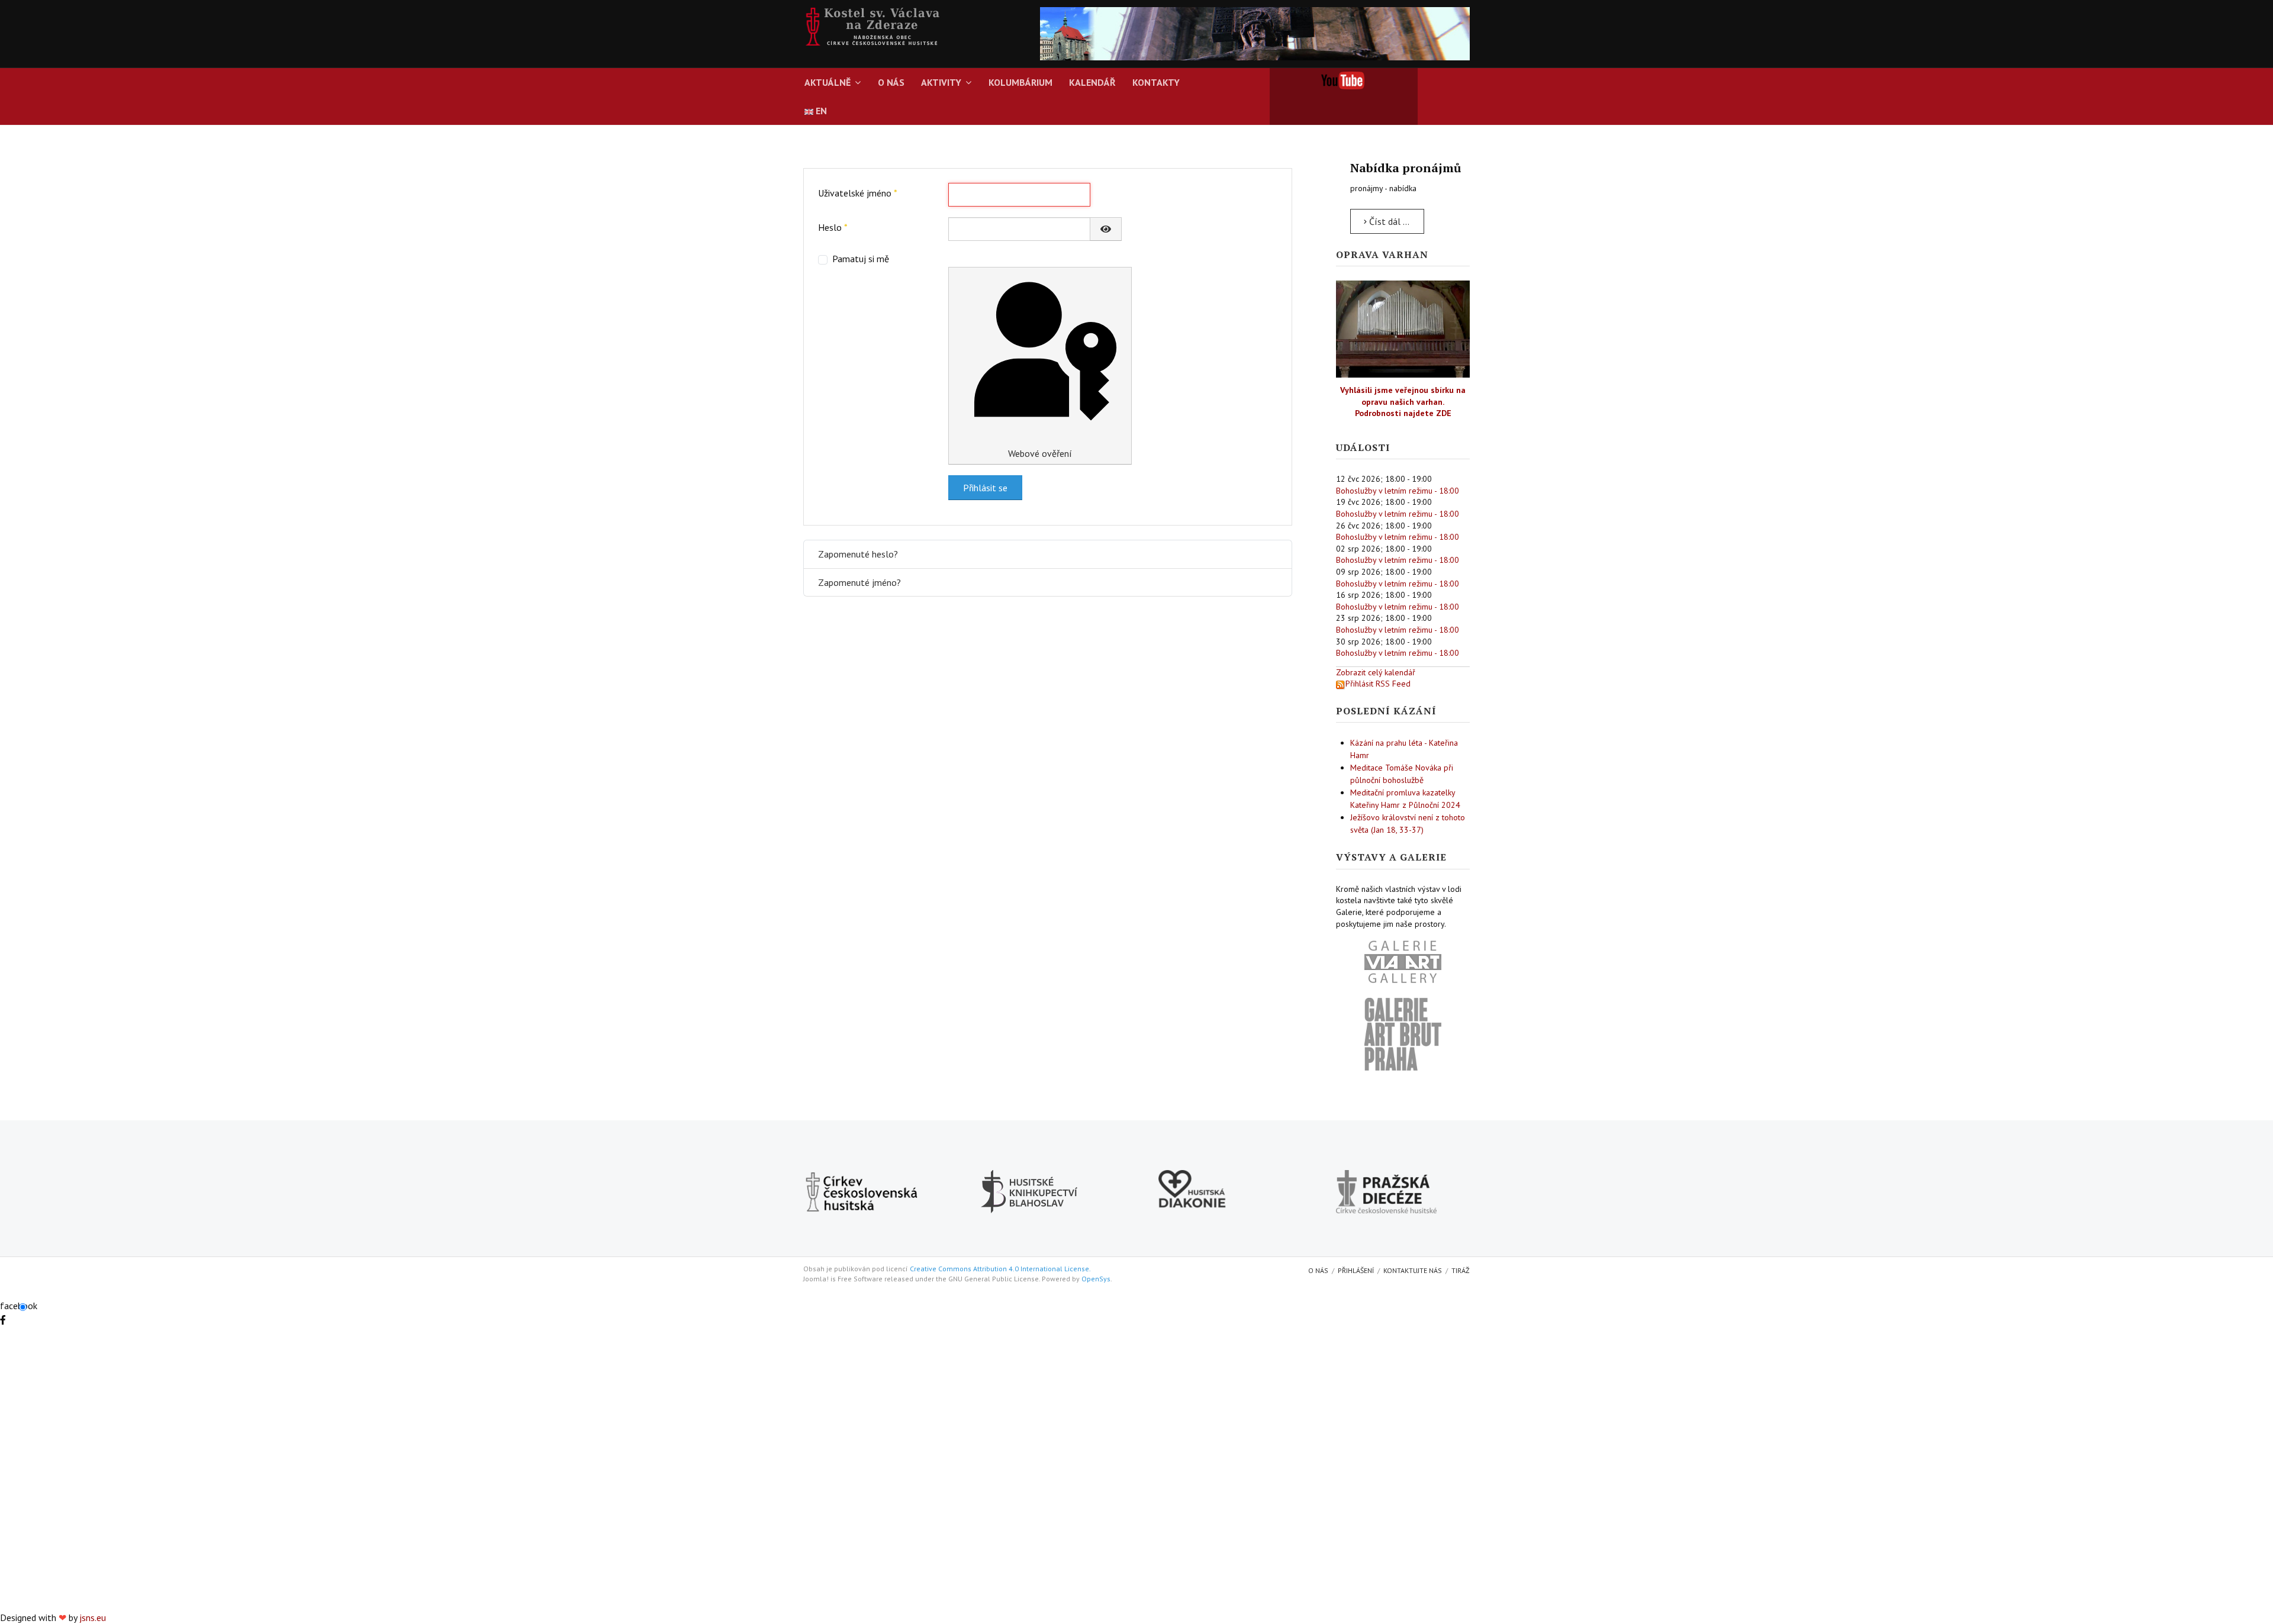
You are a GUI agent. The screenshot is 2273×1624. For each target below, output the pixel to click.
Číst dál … (1388, 221)
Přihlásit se (985, 488)
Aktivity (941, 82)
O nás (891, 82)
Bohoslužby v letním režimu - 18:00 (1398, 491)
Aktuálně (828, 82)
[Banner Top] (1255, 33)
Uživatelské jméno (858, 193)
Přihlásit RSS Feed (1378, 684)
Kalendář (1092, 82)
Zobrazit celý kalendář (1376, 672)
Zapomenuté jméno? (859, 582)
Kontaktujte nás (1413, 1270)
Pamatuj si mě (861, 259)
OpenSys (1096, 1279)
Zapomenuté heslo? (858, 554)
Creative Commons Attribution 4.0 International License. (1000, 1269)
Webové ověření (1040, 453)
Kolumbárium (1020, 82)
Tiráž (1461, 1270)
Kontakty (1156, 82)
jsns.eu (93, 1617)
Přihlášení (1356, 1270)
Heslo (833, 227)
